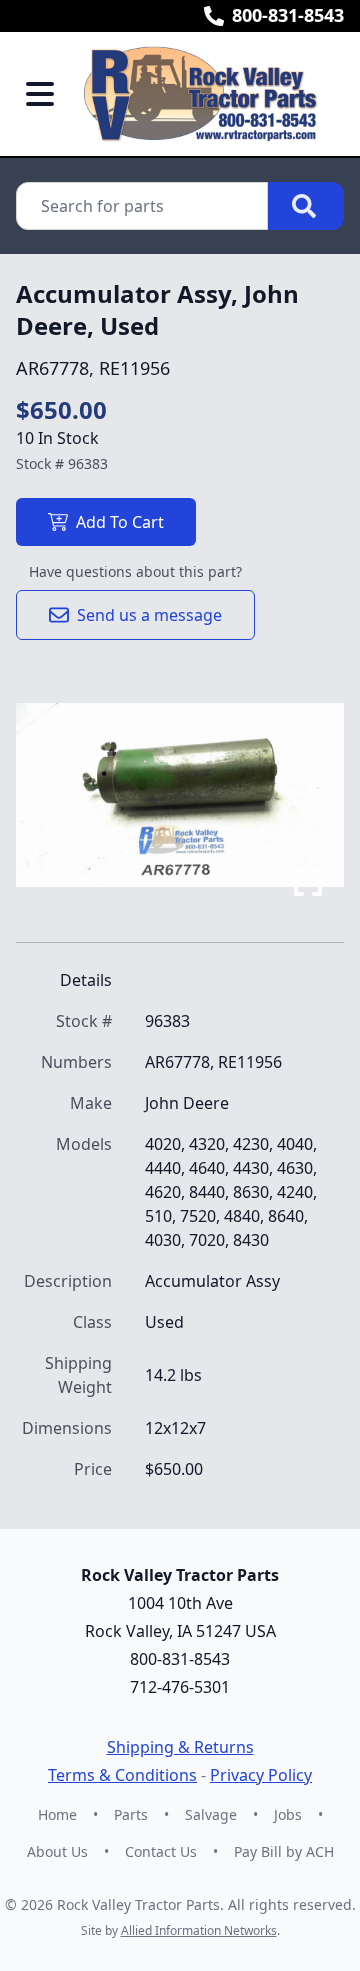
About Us (57, 1851)
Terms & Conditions (122, 1775)
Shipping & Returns (180, 1747)
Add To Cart (120, 522)
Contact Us (161, 1851)
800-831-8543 (288, 15)
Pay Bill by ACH (284, 1851)
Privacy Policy (261, 1775)
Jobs (288, 1814)
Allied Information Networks (199, 1930)
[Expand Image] (308, 882)
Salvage (211, 1814)
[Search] (306, 206)
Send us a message (149, 615)
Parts (131, 1814)
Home (57, 1814)
